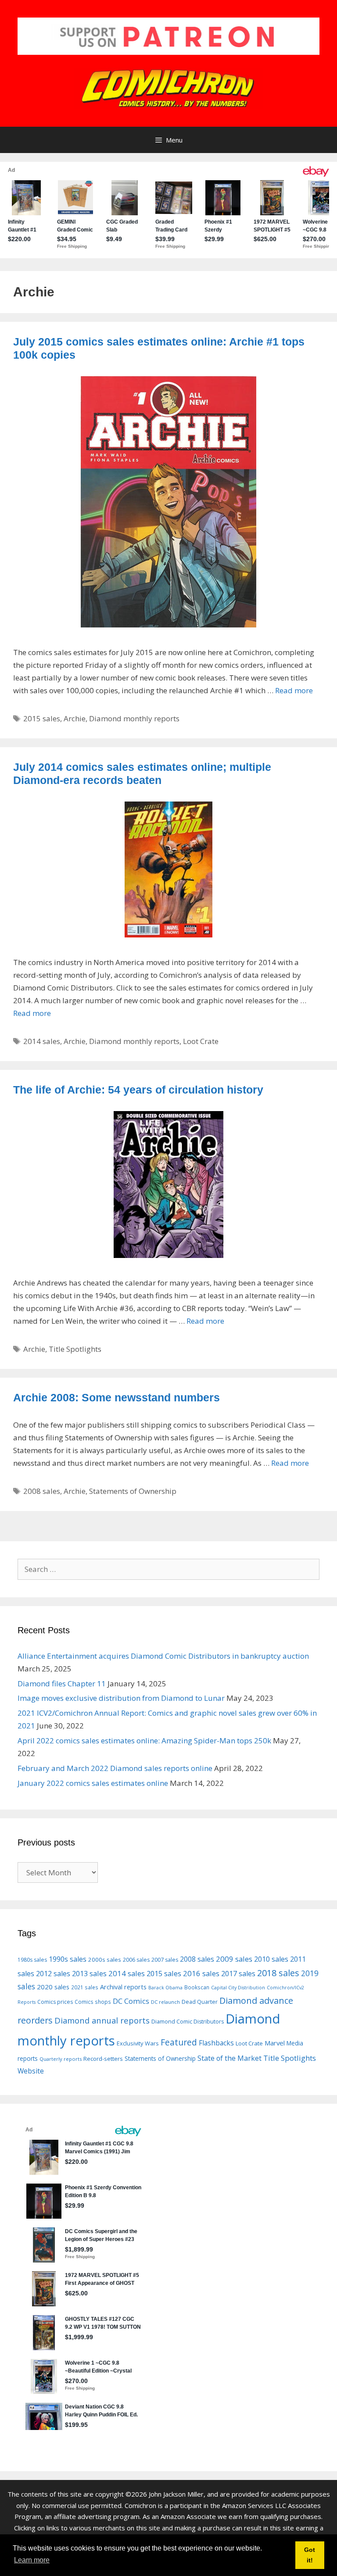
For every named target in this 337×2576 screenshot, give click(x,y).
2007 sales (165, 1960)
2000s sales (105, 1960)
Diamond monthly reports (134, 718)
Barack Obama (165, 1988)
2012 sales (53, 1974)
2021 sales (85, 1987)
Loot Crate (201, 1041)
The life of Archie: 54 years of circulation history (138, 1090)
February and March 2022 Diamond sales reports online (115, 1768)
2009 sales (234, 1959)
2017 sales (238, 1974)
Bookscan (197, 1987)
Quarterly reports (61, 2059)
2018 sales (278, 1973)
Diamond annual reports (102, 2020)
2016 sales (201, 1973)
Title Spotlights (75, 1349)
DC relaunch (165, 2002)
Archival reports (123, 1987)
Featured (179, 2042)
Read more (294, 690)
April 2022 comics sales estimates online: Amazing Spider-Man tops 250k (144, 1740)
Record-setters (103, 2059)
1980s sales (32, 1960)
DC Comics (131, 2001)
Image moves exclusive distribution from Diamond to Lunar (121, 1698)
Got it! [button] (310, 2555)
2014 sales (42, 1041)
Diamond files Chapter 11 (62, 1683)
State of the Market (229, 2058)
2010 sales (271, 1959)
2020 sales (53, 1987)
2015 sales (42, 718)
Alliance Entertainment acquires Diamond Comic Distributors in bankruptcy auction (163, 1656)
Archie (75, 718)
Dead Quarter (200, 2002)
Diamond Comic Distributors (188, 2022)
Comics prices (55, 2002)
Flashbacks (216, 2043)
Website (31, 2071)
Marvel (275, 2043)
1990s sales (68, 1959)
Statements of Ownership (133, 1491)
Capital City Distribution (238, 1988)
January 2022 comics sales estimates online (93, 1783)
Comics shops (93, 2002)
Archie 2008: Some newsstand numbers (117, 1397)
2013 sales (89, 1973)
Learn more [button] (32, 2560)
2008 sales (42, 1491)
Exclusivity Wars (138, 2043)
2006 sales (136, 1960)
